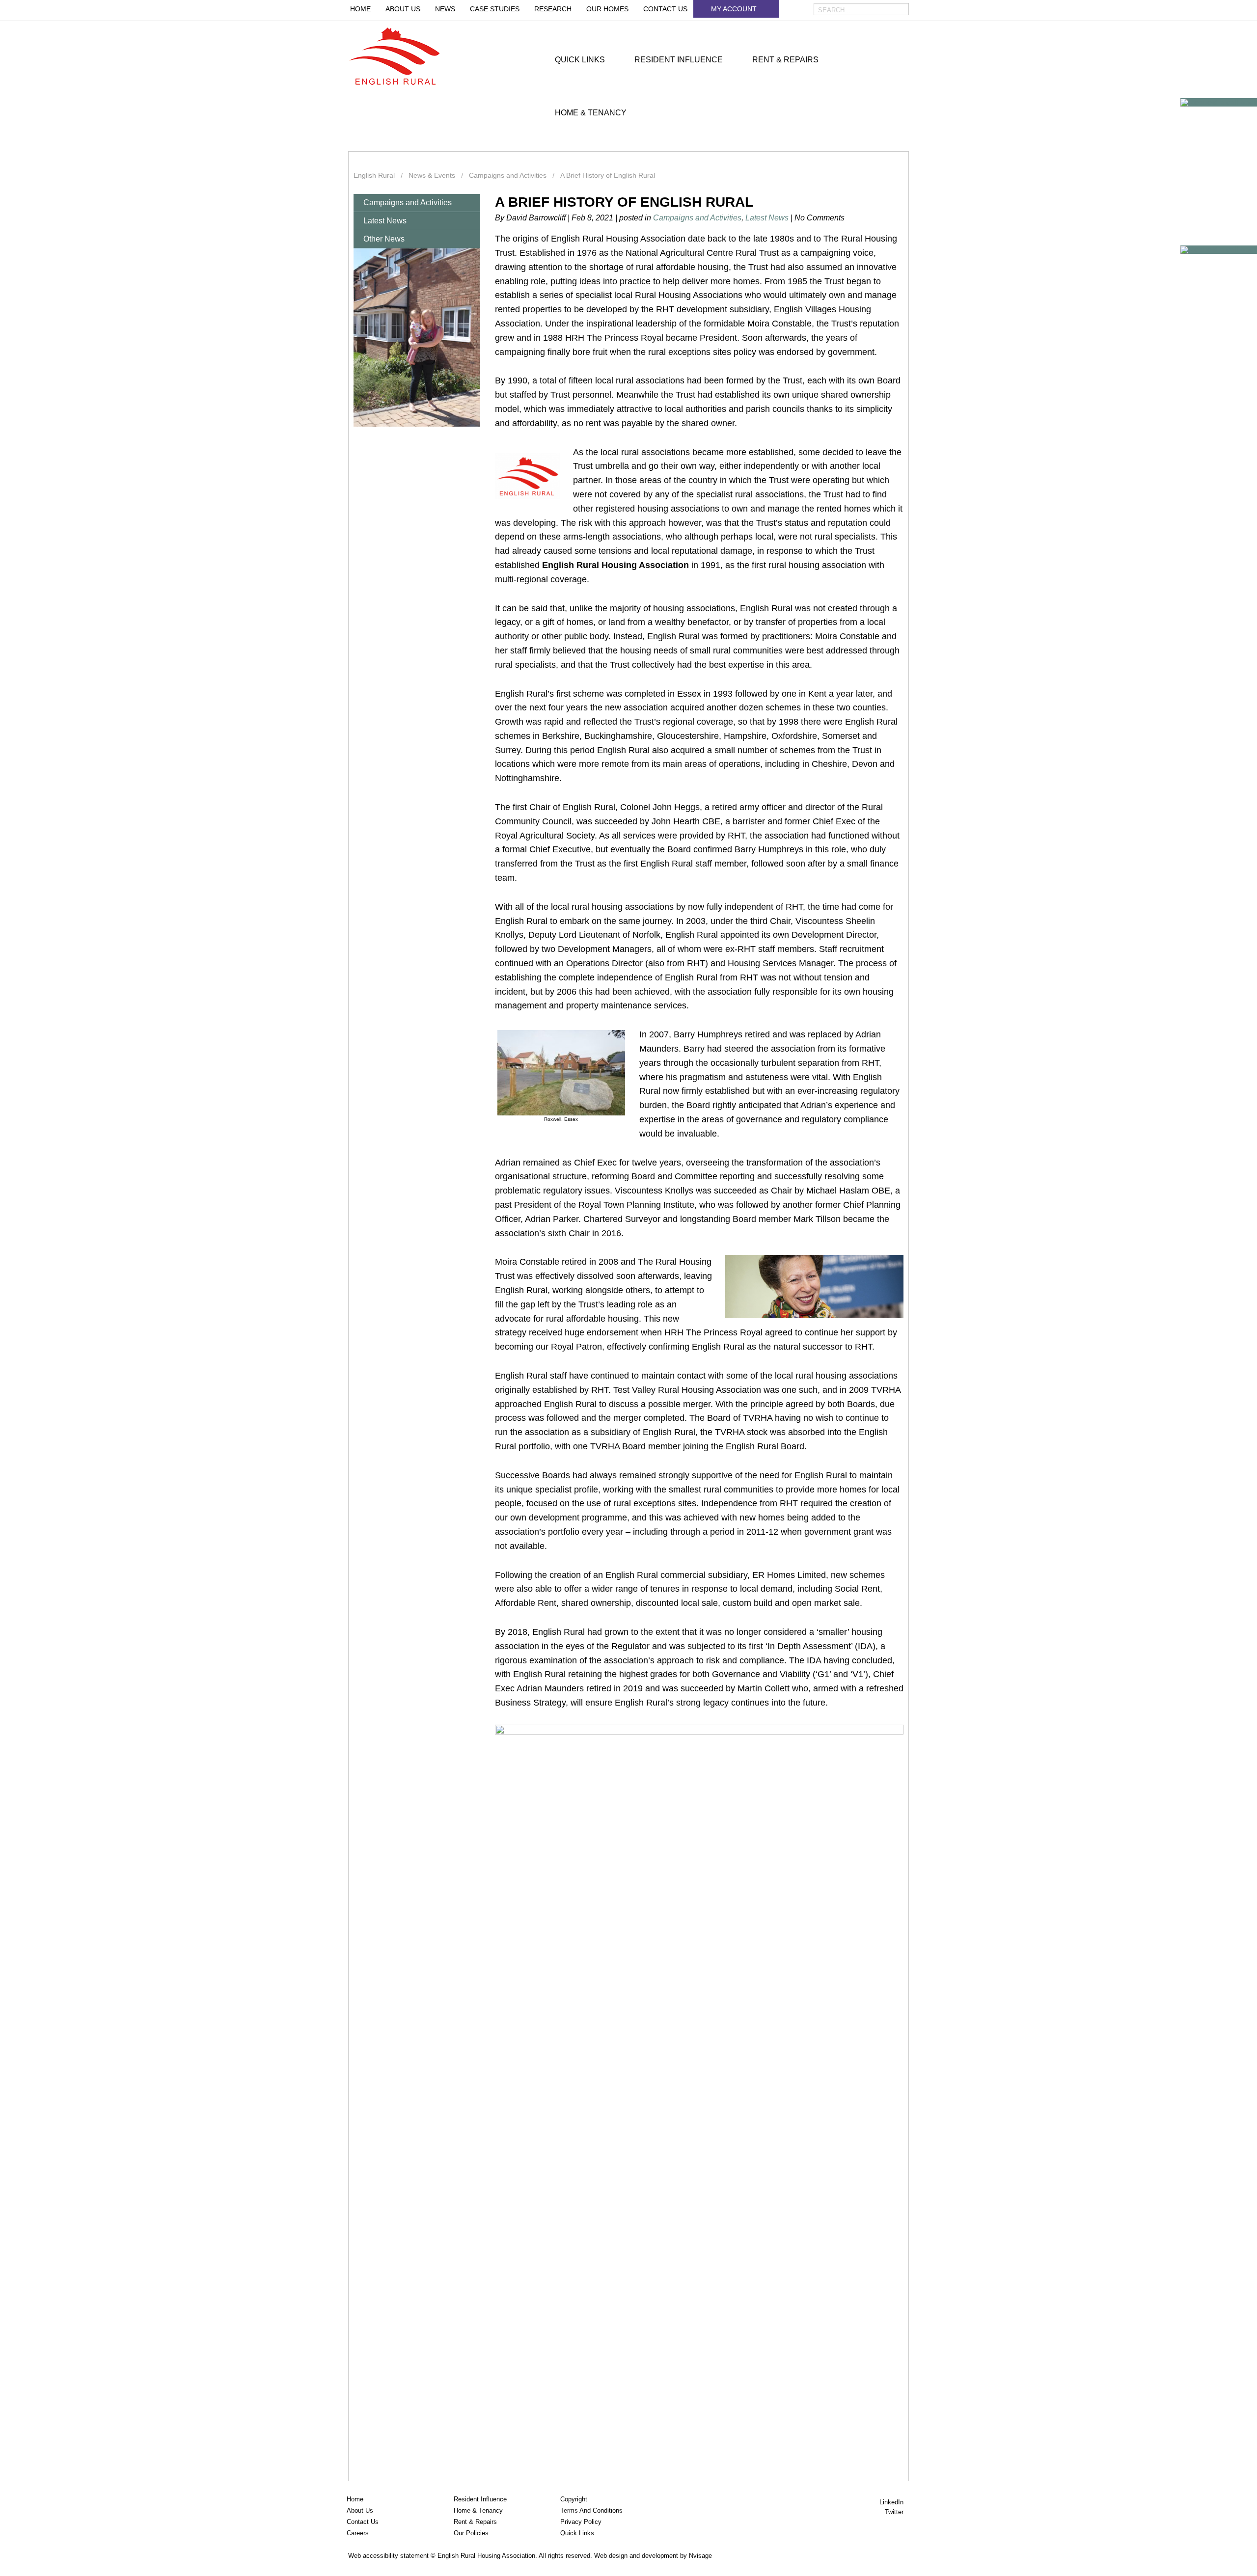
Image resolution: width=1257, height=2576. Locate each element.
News (445, 9)
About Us (403, 9)
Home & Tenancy (591, 113)
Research (553, 9)
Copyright (574, 2499)
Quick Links (580, 60)
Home (360, 9)
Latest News (385, 221)
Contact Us (665, 9)
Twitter (895, 2512)
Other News (384, 239)
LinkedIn (892, 2502)
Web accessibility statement (388, 2556)
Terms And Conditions (591, 2510)
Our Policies (471, 2533)
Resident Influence (679, 60)
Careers (358, 2533)
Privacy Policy (581, 2522)
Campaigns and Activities (408, 203)
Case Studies (495, 9)
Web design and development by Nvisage (653, 2556)
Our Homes (607, 9)
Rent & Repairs (785, 60)
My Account (734, 9)
